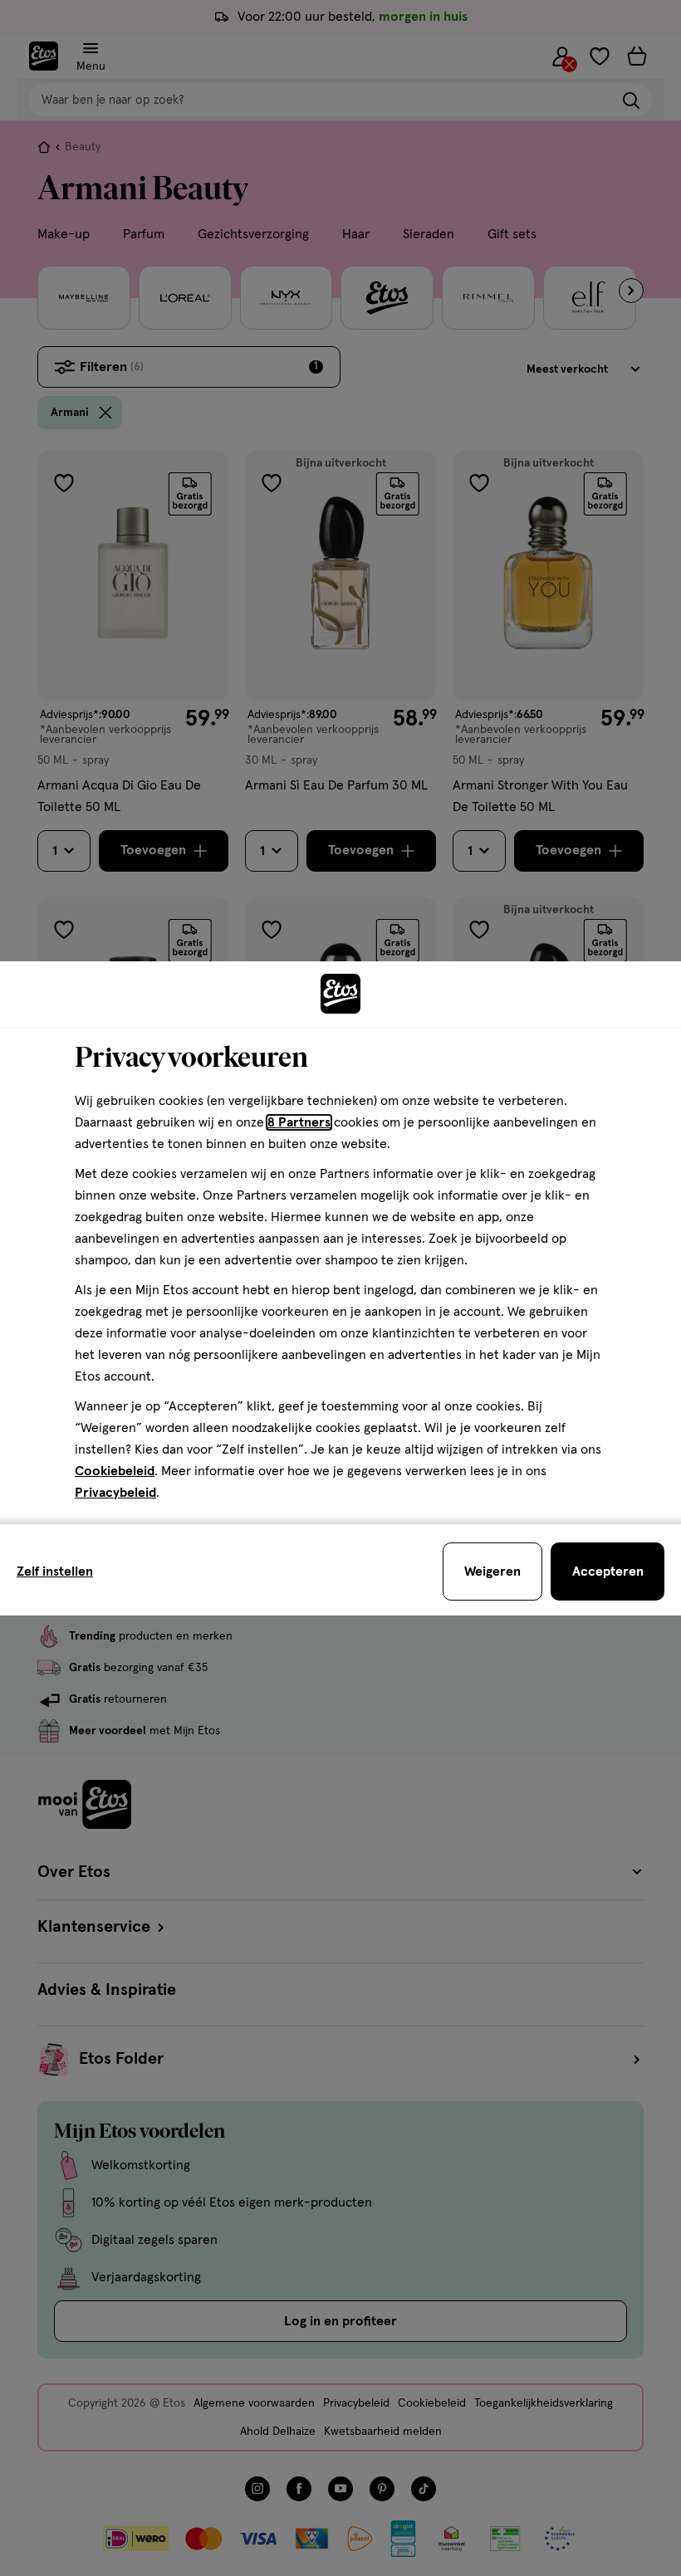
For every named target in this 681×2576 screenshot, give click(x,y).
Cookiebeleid (115, 1471)
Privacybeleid (115, 1493)
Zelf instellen (55, 1572)
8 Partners (299, 1122)
